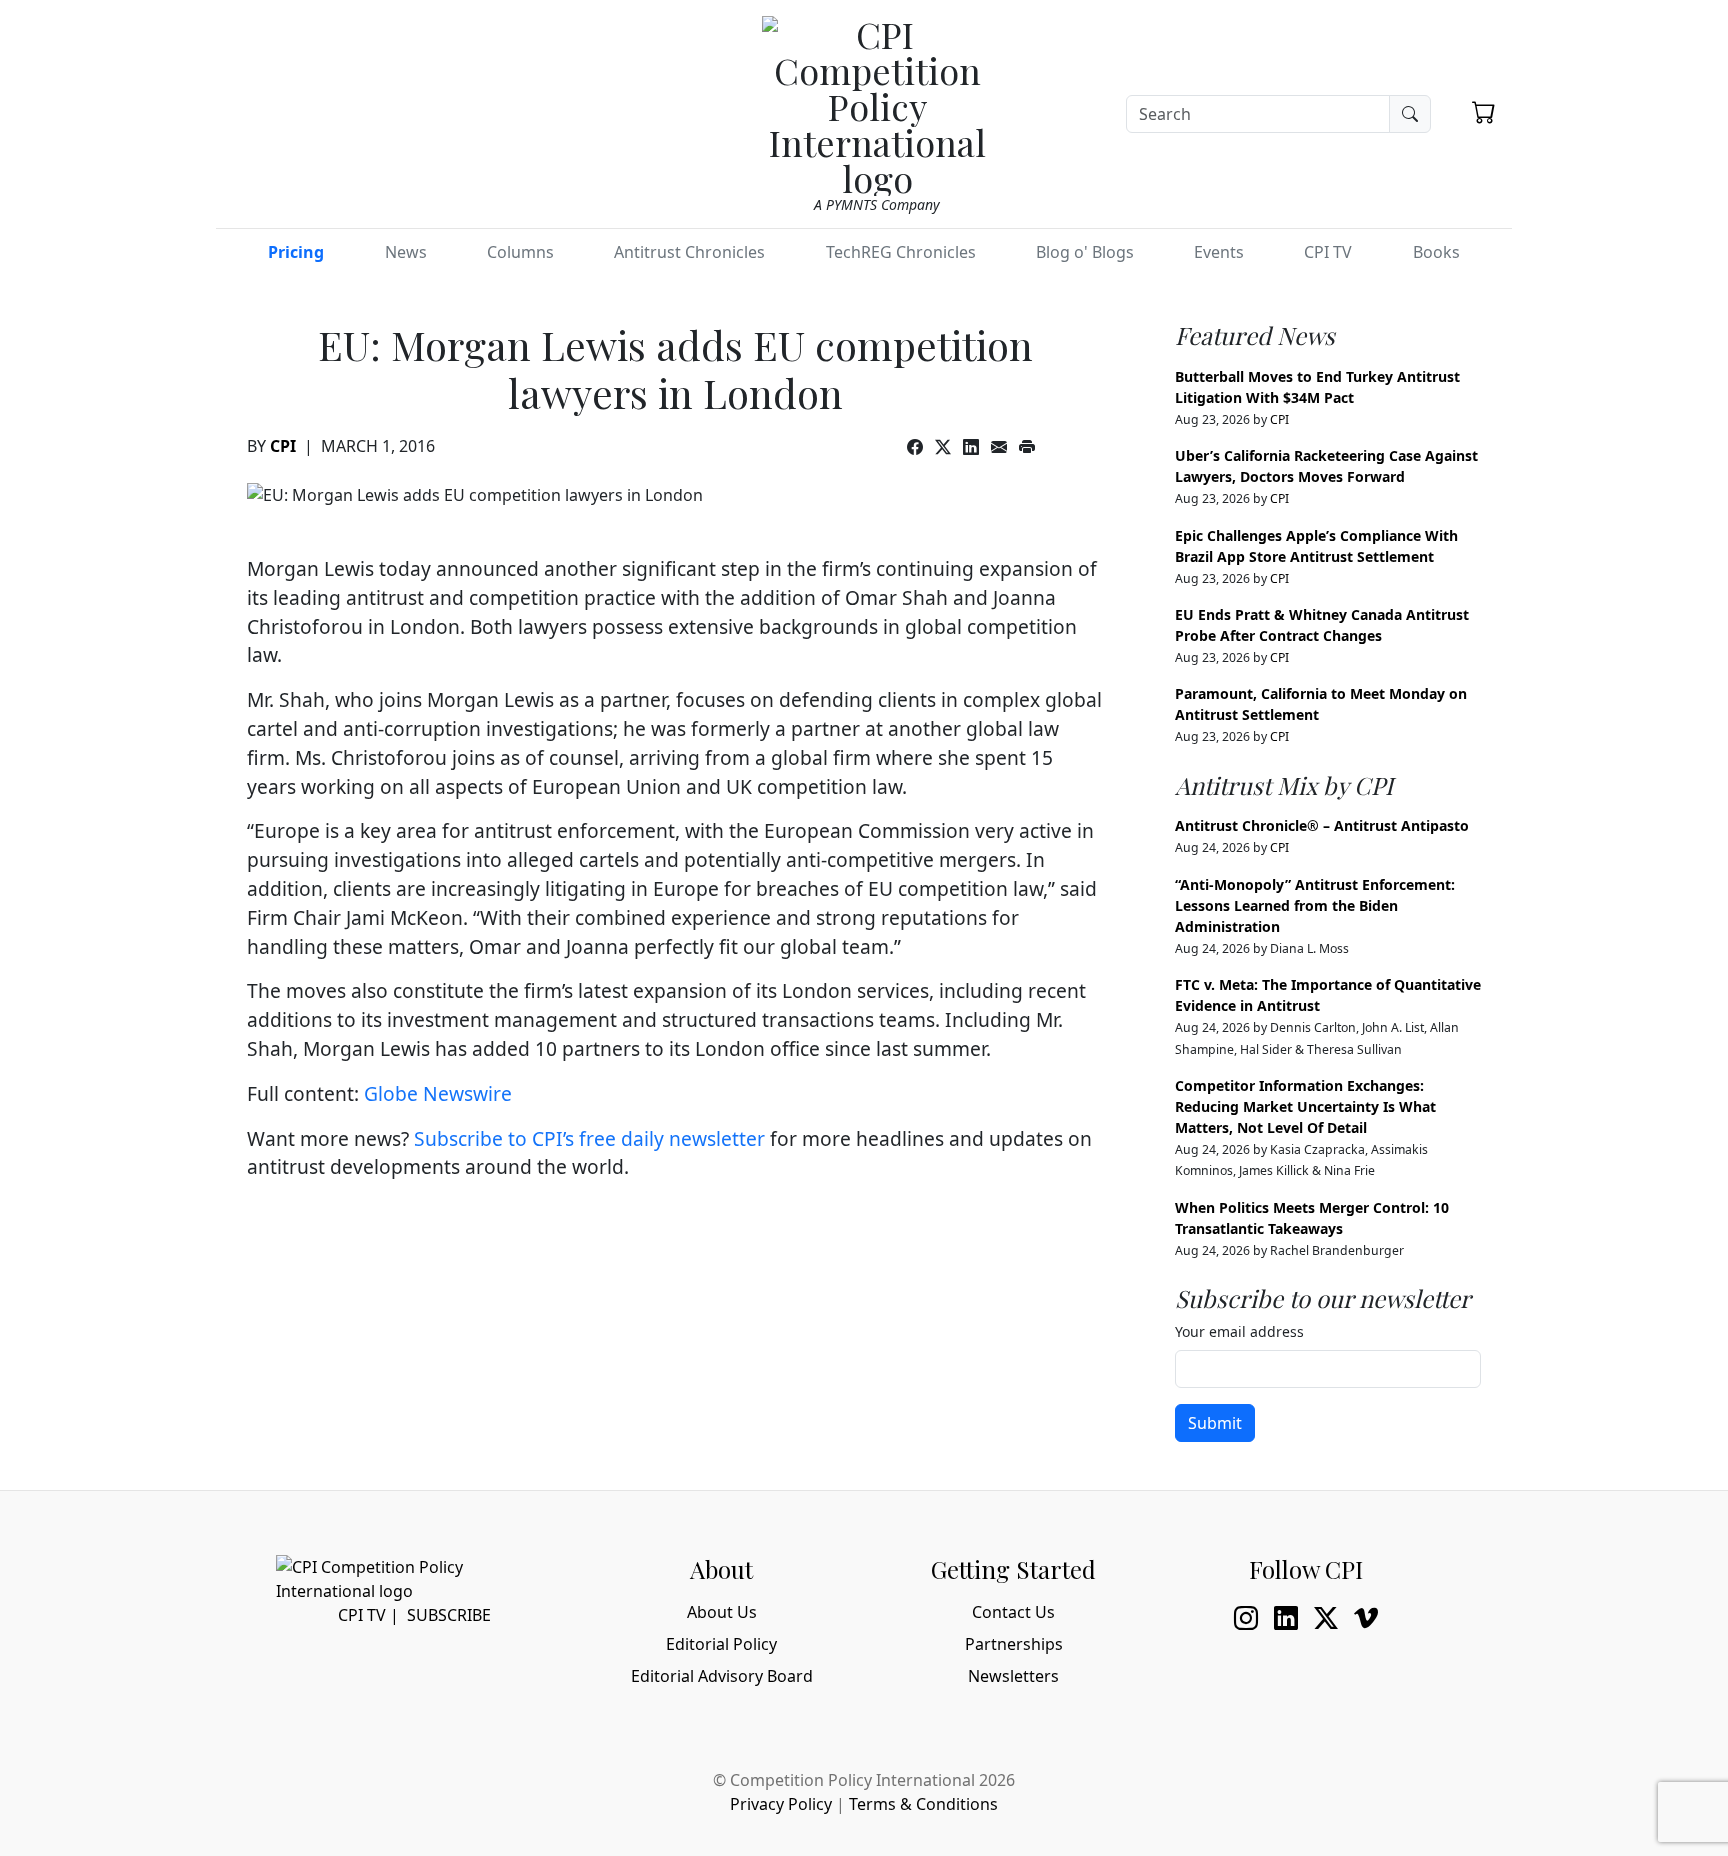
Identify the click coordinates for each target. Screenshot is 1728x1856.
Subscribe (449, 1615)
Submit (1215, 1423)
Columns (520, 252)
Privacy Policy (781, 1804)
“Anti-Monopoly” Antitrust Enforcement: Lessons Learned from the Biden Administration (1315, 905)
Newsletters (1013, 1676)
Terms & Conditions (923, 1804)
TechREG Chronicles (901, 252)
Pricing (296, 252)
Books (1436, 252)
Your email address (1239, 1331)
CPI (283, 446)
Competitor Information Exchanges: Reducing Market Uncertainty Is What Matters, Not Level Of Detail (1305, 1106)
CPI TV (1328, 252)
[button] (1484, 112)
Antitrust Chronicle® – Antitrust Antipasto (1322, 825)
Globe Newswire (438, 1093)
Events (1219, 252)
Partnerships (1014, 1644)
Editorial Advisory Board (722, 1676)
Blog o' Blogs (1085, 252)
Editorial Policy (721, 1644)
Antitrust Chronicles (689, 252)
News (406, 252)
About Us (722, 1612)
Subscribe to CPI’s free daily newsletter (589, 1138)
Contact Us (1013, 1612)
